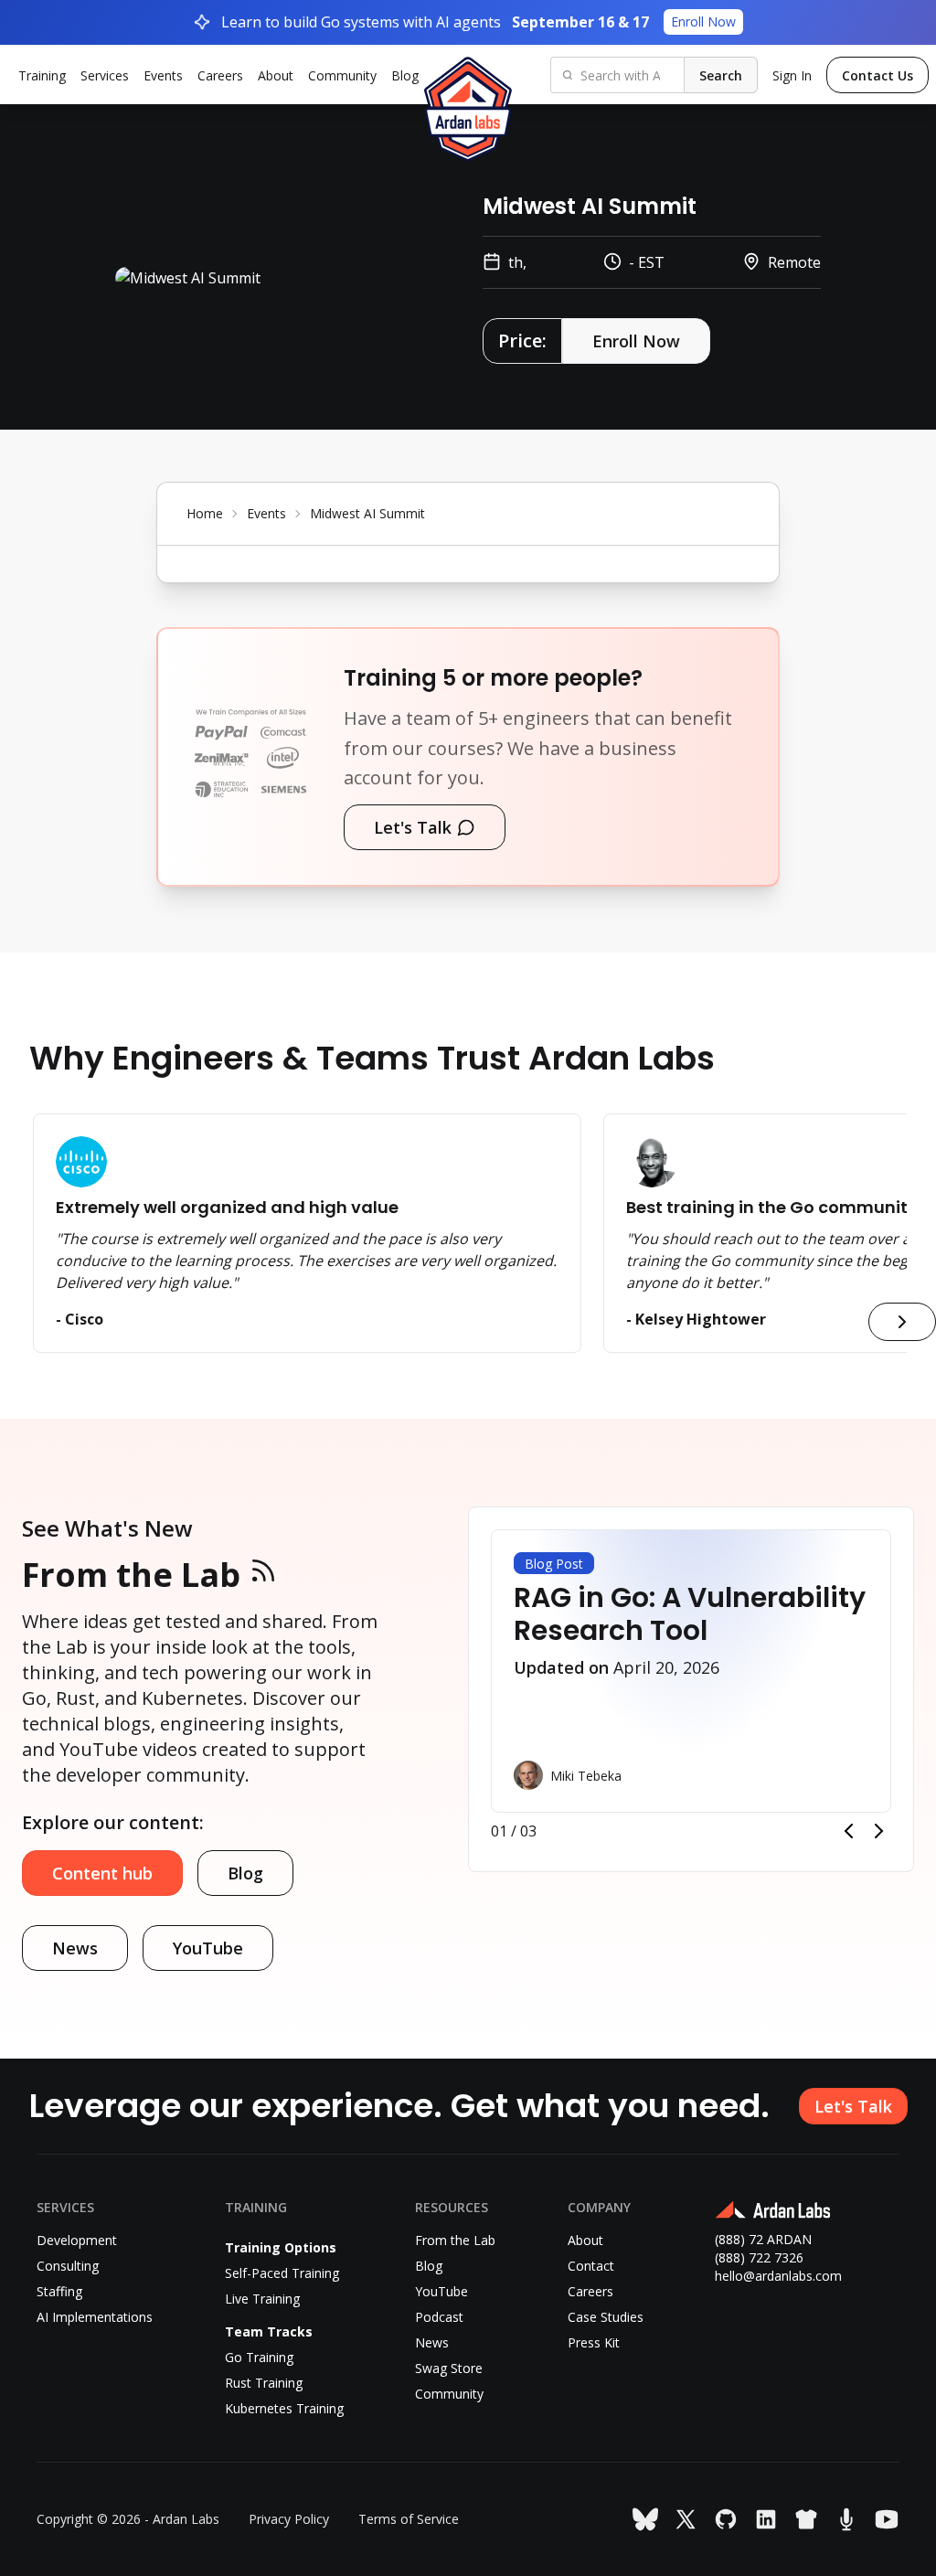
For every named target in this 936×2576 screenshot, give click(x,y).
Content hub (102, 1873)
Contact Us (877, 75)
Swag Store (449, 2368)
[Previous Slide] (848, 1831)
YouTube (208, 1948)
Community (342, 75)
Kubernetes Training (284, 2408)
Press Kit (594, 2342)
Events (163, 75)
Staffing (59, 2291)
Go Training (259, 2357)
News (75, 1948)
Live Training (262, 2299)
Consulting (68, 2266)
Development (77, 2240)
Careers (220, 75)
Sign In (792, 75)
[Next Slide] (879, 1831)
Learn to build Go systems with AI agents (479, 22)
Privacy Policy (289, 2519)
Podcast (439, 2317)
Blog (405, 75)
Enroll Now (636, 341)
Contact (591, 2266)
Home (205, 513)
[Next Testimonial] (902, 1322)
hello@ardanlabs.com (778, 2276)
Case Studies (606, 2317)
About (276, 75)
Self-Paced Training (282, 2273)
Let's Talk (413, 827)
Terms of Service (409, 2519)
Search (721, 75)
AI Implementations (95, 2317)
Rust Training (264, 2383)
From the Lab (131, 1575)
